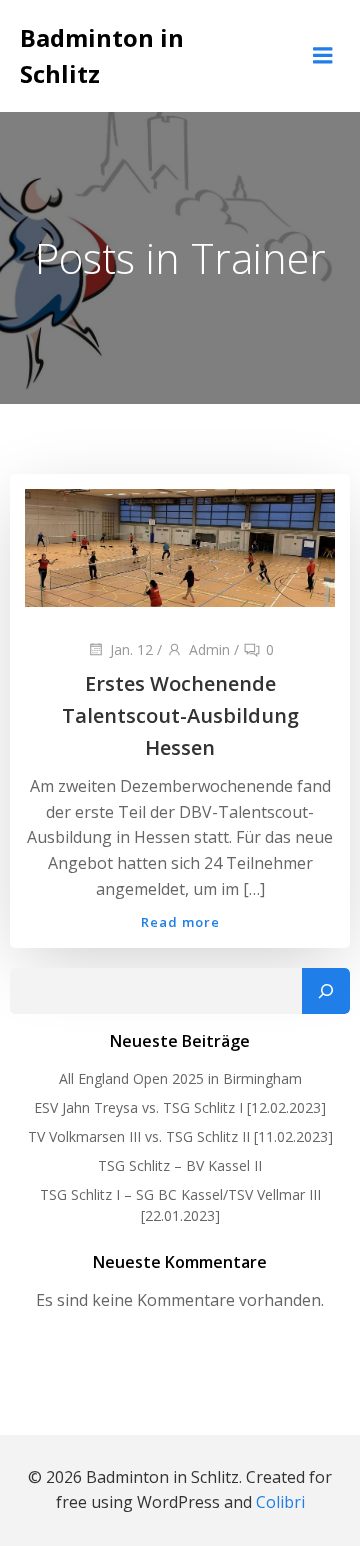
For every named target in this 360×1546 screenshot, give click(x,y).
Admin (209, 649)
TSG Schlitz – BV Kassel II (180, 1165)
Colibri (280, 1502)
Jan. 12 (131, 649)
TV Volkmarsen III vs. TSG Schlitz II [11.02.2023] (180, 1136)
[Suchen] (326, 991)
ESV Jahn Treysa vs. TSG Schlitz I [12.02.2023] (180, 1107)
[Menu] (323, 56)
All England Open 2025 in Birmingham (180, 1078)
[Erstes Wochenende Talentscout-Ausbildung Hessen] (180, 547)
